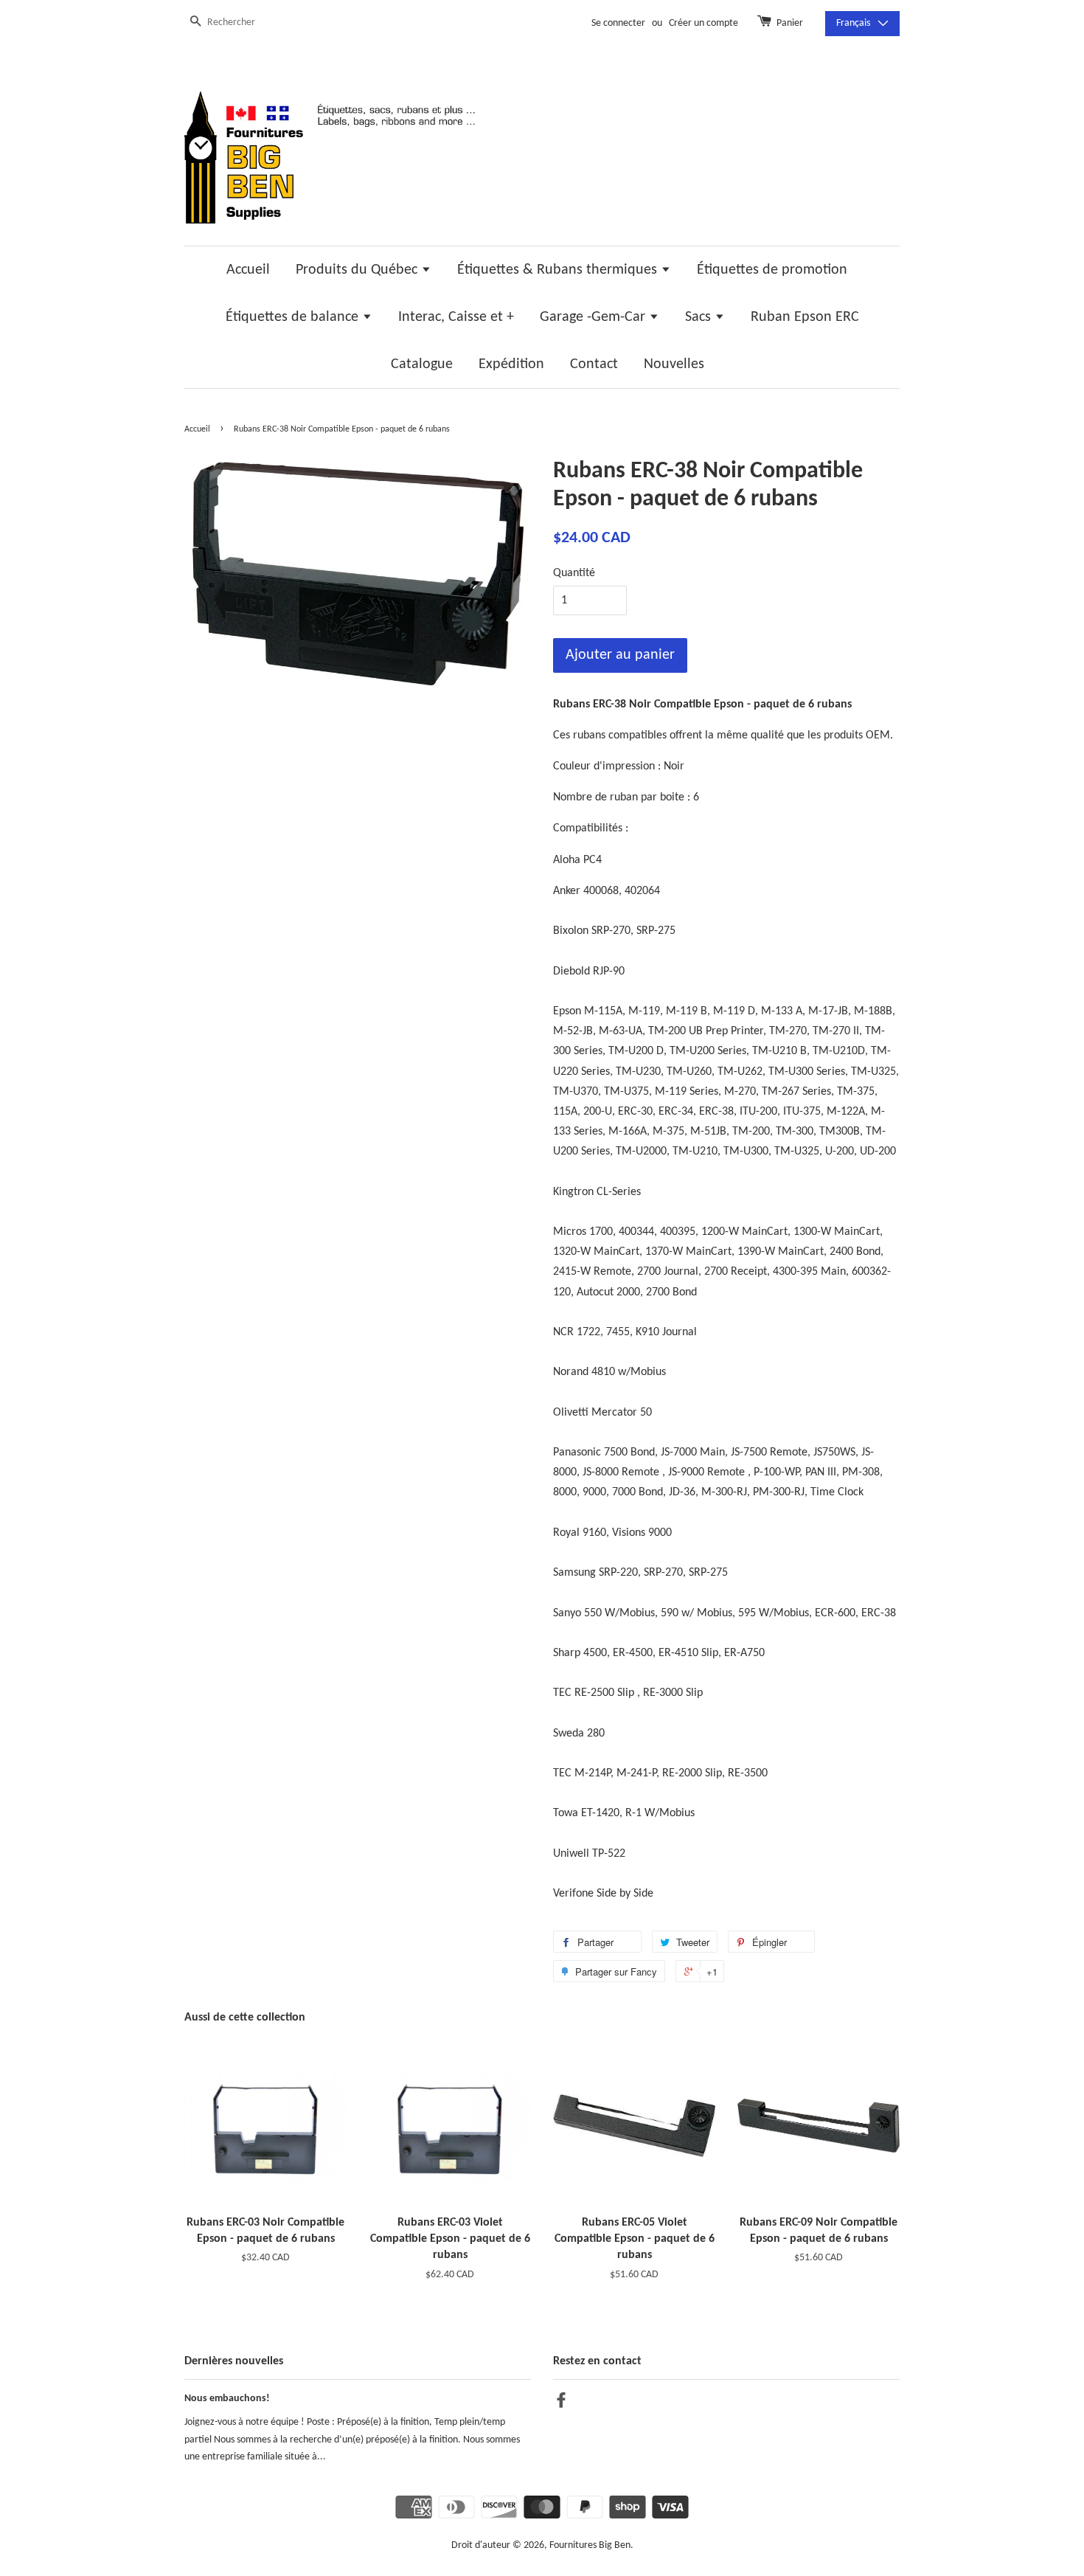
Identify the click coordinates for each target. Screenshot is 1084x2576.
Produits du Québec (358, 270)
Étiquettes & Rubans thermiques (559, 270)
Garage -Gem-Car (594, 317)
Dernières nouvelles (234, 2361)
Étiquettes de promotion (772, 270)
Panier (790, 23)
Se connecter (618, 23)
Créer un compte (703, 23)
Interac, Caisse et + (456, 317)
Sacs (700, 317)
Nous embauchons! (227, 2399)
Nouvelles (674, 364)
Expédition (511, 364)
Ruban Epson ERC (805, 317)
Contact (594, 364)
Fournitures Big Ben (590, 2545)
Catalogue (422, 364)
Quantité (574, 573)
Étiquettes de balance (294, 317)
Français (853, 23)
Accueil (248, 270)
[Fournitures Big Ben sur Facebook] (561, 2404)
